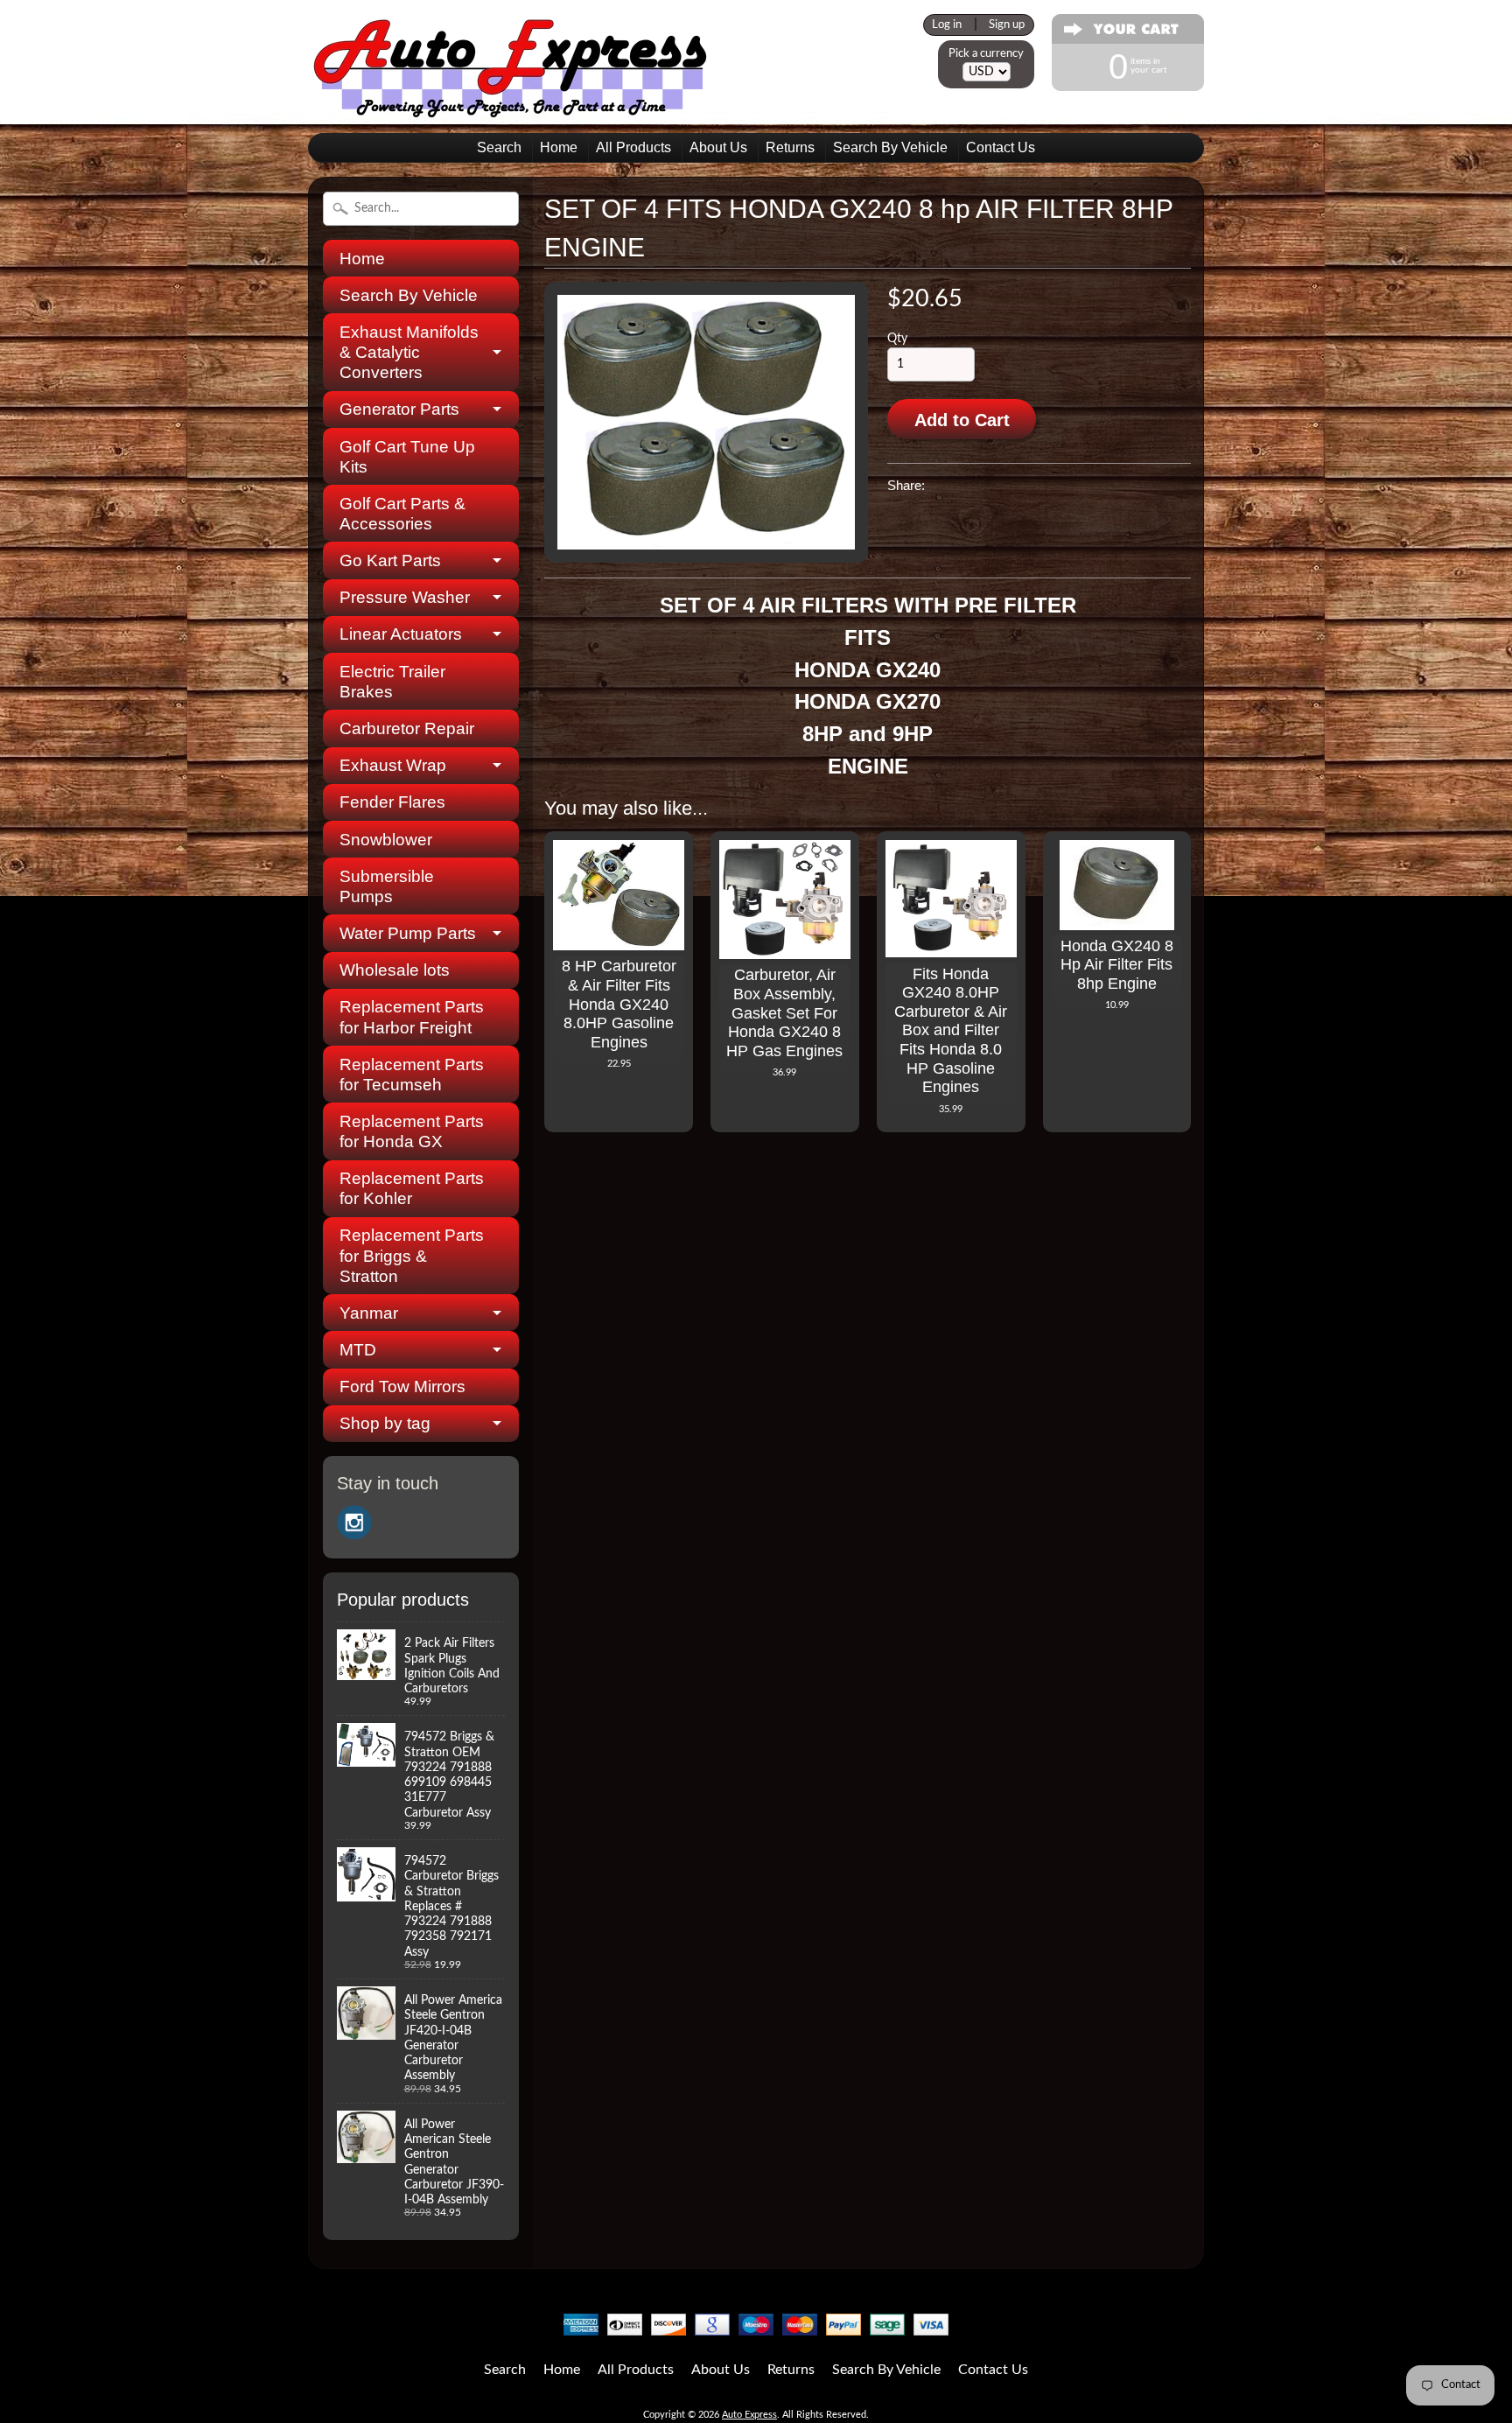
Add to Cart (962, 420)
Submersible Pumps (387, 886)
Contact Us (1001, 147)
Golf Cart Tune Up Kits (407, 457)
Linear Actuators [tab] (401, 634)
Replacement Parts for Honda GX (412, 1131)
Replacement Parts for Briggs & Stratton (412, 1255)
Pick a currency (986, 53)
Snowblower (386, 840)
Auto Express (749, 2415)
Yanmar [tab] (369, 1313)
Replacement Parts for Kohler (412, 1188)
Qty (897, 339)
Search (499, 147)
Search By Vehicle (890, 147)
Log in (947, 25)
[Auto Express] (511, 108)
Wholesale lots (395, 970)
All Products (633, 147)
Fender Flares (392, 802)
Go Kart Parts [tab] (390, 560)
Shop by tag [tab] (385, 1423)
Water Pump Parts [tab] (408, 933)
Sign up (1007, 25)
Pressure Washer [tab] (405, 597)
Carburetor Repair (407, 728)
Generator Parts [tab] (399, 409)
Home (559, 147)
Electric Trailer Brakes (392, 682)
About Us (718, 147)
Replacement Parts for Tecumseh (412, 1075)
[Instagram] (354, 1523)
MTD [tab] (358, 1350)
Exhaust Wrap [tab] (393, 765)
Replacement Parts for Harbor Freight (412, 1017)
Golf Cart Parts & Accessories (402, 514)
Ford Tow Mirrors (402, 1387)
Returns (790, 147)
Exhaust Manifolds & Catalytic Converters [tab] (409, 352)
